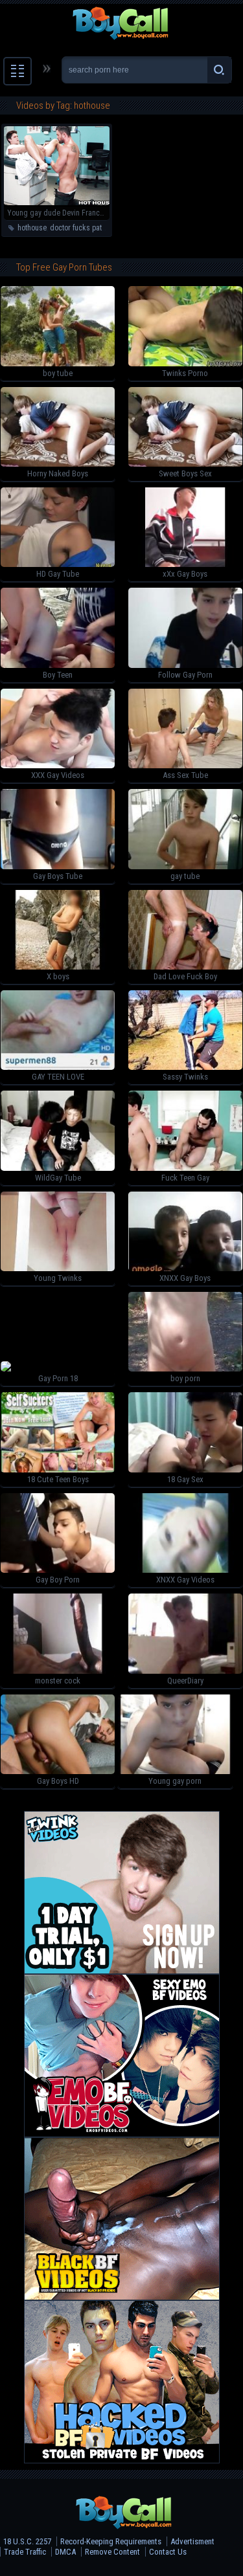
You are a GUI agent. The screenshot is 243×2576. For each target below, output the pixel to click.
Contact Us (168, 2552)
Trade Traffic (25, 2552)
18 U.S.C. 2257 (27, 2541)
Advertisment (192, 2541)
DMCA (65, 2552)
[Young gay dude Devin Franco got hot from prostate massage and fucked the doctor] (57, 203)
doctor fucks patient (82, 228)
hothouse (32, 228)
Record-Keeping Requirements (111, 2541)
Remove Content (112, 2552)
